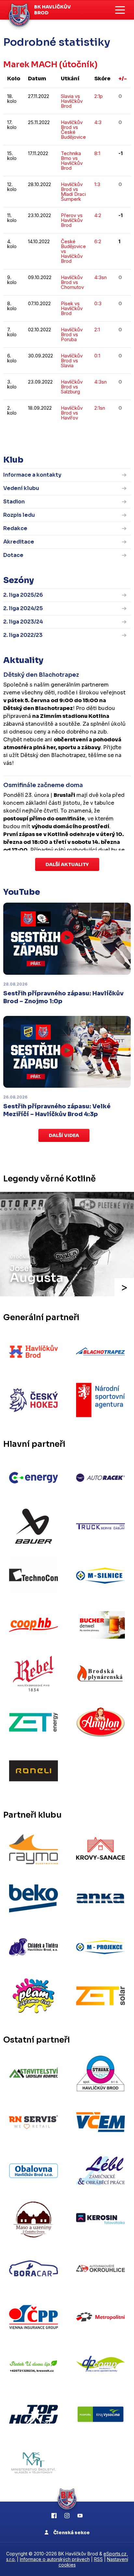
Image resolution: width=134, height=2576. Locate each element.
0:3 (98, 303)
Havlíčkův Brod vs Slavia (72, 361)
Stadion (14, 502)
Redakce (15, 528)
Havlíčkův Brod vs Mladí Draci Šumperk (73, 192)
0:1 (97, 356)
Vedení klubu (21, 488)
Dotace (13, 555)
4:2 (98, 215)
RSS (98, 2559)
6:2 (98, 241)
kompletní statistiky (91, 437)
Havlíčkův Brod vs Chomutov (72, 282)
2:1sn (100, 408)
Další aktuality (67, 864)
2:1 (97, 330)
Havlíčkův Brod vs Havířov (72, 413)
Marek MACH (30, 64)
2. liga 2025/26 (23, 595)
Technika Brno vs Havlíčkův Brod (72, 161)
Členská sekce (71, 2533)
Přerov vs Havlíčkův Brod (72, 220)
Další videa (64, 1135)
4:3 (98, 122)
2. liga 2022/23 (23, 635)
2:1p (99, 96)
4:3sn (100, 277)
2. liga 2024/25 (23, 608)
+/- (123, 79)
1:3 (97, 184)
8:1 (97, 153)
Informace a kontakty (32, 475)
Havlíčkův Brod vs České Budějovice (73, 130)
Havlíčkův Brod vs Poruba (72, 334)
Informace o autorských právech (55, 2559)
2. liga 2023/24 (23, 622)
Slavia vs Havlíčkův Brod (72, 101)
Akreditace (19, 542)
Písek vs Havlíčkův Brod (72, 308)
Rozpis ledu (19, 515)
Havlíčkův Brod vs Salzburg (72, 387)
